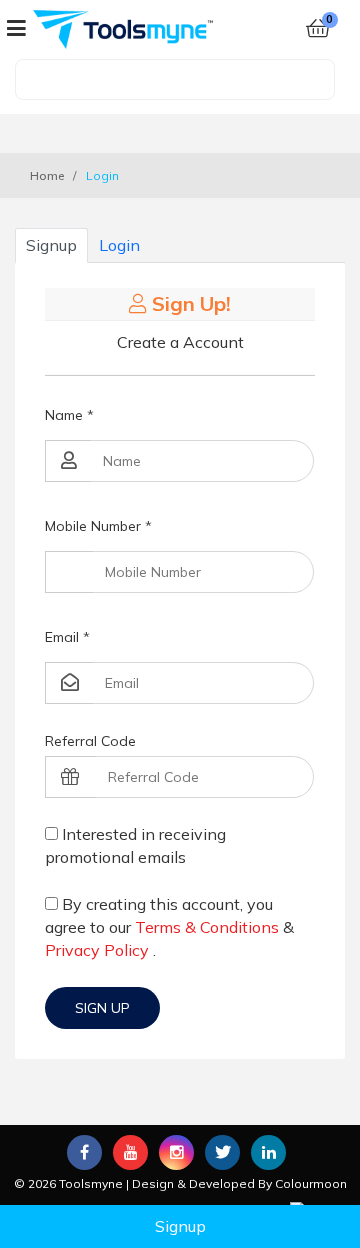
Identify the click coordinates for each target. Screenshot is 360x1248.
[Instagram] (176, 1152)
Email (67, 637)
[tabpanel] (180, 661)
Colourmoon (311, 1183)
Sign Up (102, 1008)
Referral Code (90, 741)
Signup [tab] (51, 245)
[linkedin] (268, 1152)
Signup (180, 1226)
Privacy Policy (97, 950)
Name (69, 415)
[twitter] (222, 1152)
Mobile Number (98, 526)
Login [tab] (119, 245)
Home (47, 175)
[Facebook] (84, 1152)
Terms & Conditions (207, 927)
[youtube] (130, 1152)
